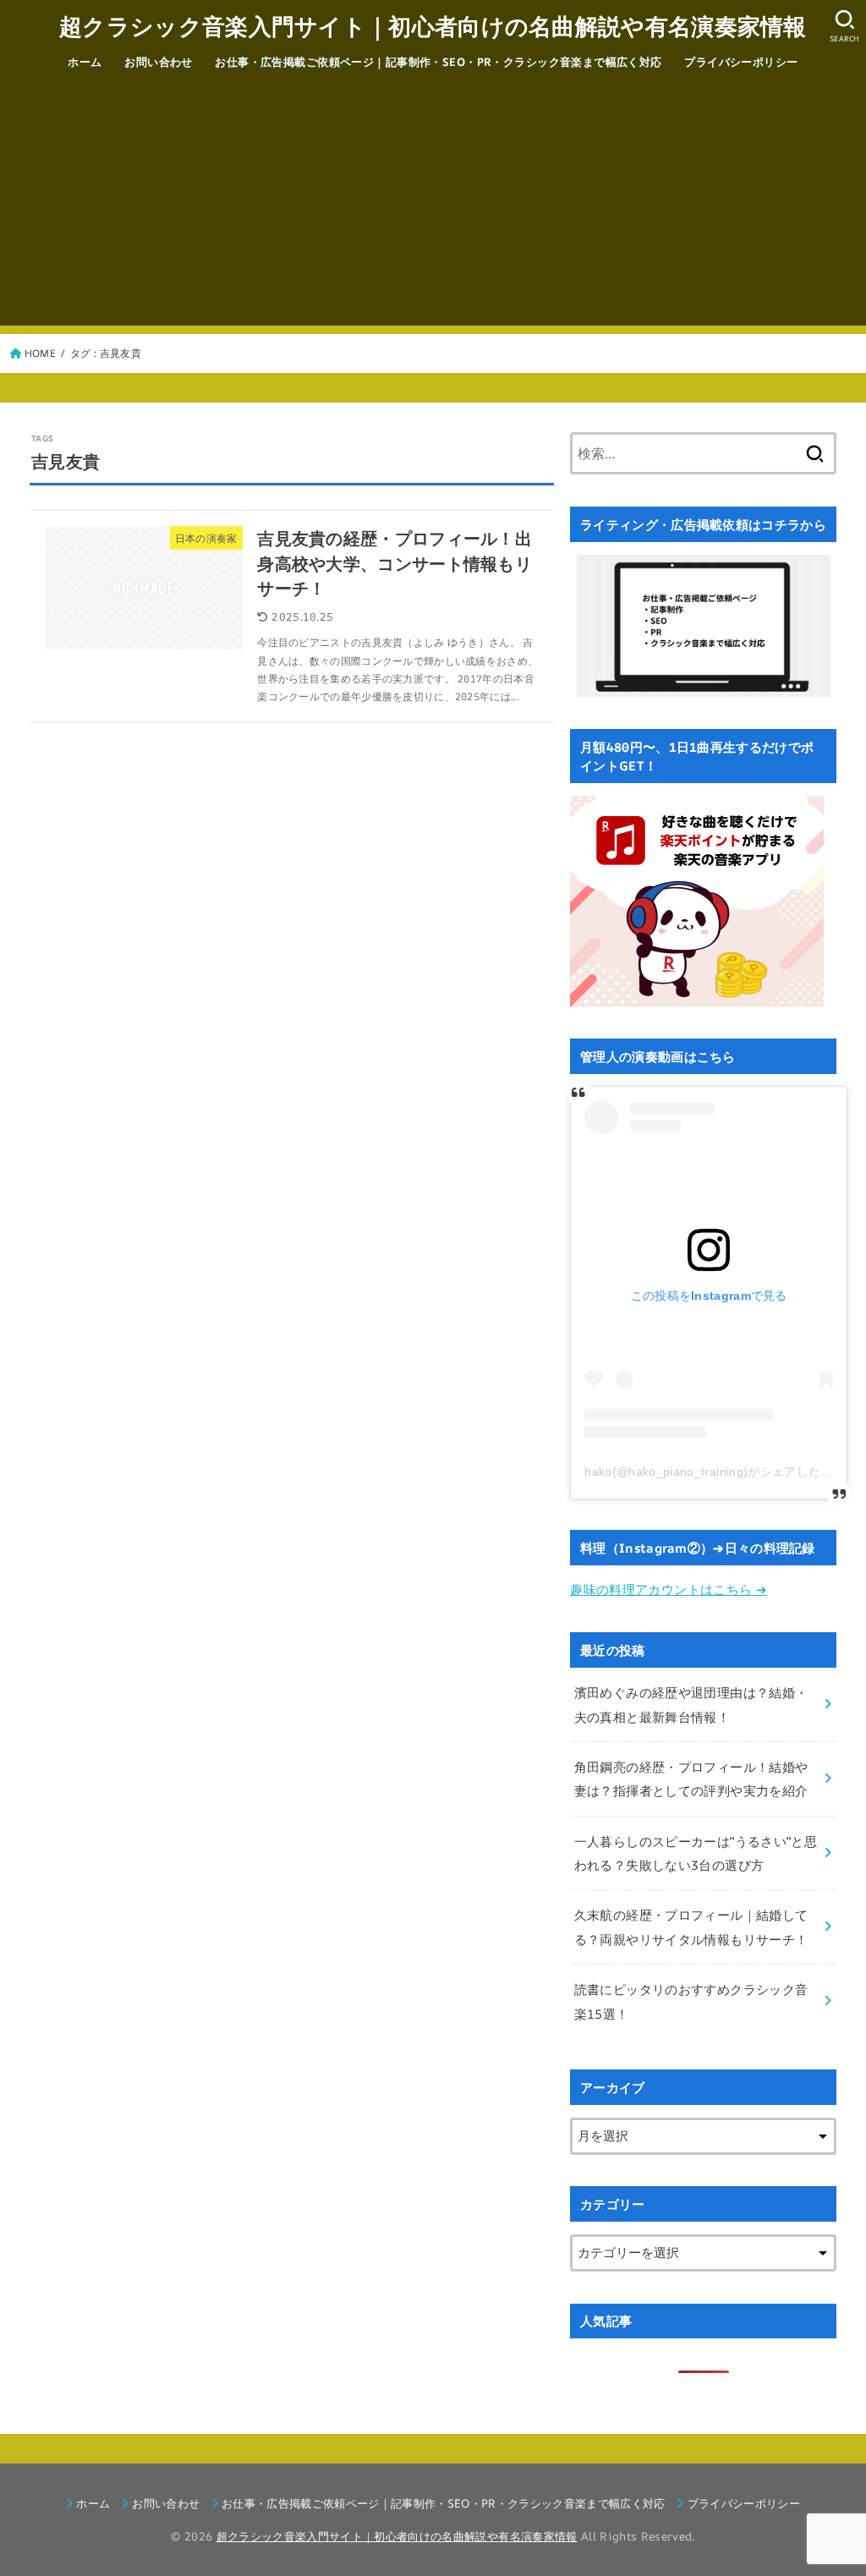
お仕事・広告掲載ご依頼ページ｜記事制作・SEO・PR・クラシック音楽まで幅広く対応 (438, 62)
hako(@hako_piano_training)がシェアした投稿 (715, 1472)
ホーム (85, 62)
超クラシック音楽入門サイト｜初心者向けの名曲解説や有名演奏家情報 (433, 26)
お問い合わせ (159, 62)
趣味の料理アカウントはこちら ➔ (669, 1589)
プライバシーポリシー (741, 62)
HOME (40, 353)
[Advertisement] (433, 207)
